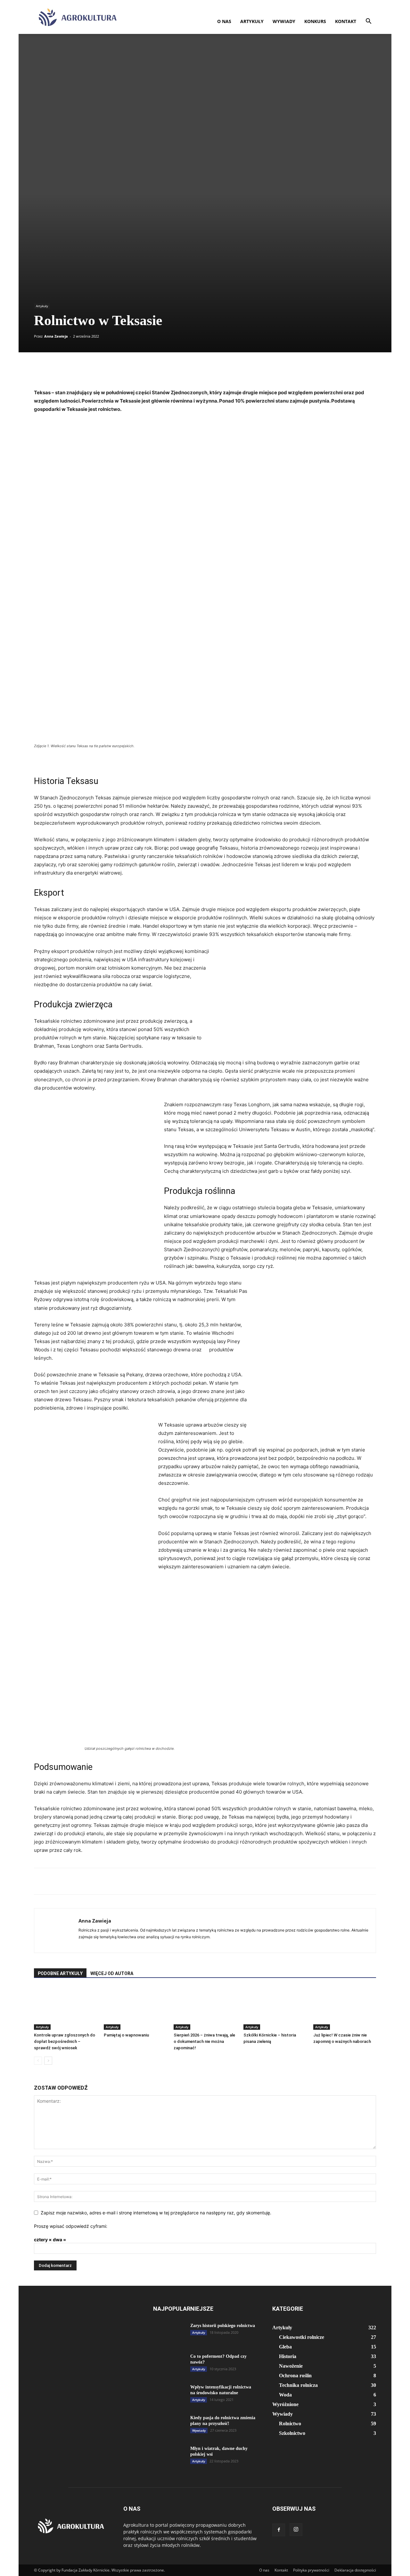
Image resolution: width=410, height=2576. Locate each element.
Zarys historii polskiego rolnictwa (223, 2326)
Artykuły (252, 21)
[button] (368, 22)
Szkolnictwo (292, 2433)
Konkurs (315, 21)
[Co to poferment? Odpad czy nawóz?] (169, 2365)
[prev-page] (38, 2061)
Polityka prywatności (311, 2570)
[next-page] (48, 2061)
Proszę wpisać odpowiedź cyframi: (71, 2226)
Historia (288, 2356)
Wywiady (284, 21)
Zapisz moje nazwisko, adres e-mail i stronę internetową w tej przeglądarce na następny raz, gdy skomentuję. (156, 2213)
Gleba (285, 2347)
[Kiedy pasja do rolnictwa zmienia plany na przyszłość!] (169, 2426)
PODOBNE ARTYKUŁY (60, 1973)
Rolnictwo (290, 2424)
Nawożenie (291, 2366)
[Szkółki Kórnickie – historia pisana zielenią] (275, 2008)
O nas (224, 21)
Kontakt (346, 21)
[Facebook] (279, 2530)
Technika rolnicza (298, 2385)
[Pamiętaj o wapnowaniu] (135, 2008)
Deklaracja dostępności (355, 2570)
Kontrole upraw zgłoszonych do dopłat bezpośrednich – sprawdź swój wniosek (65, 2041)
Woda (285, 2395)
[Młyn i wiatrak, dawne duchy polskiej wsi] (169, 2457)
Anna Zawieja (56, 336)
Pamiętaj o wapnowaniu (126, 2035)
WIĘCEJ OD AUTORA (112, 1973)
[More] (275, 370)
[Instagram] (296, 2530)
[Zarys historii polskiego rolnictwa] (169, 2334)
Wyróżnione (285, 2404)
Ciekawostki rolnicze (302, 2337)
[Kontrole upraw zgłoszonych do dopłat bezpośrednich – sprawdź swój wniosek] (65, 2008)
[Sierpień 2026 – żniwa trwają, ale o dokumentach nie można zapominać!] (205, 2008)
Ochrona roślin (295, 2376)
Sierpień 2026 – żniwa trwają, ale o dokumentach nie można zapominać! (204, 2041)
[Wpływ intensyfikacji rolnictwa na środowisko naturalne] (169, 2396)
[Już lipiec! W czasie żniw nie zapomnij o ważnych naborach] (345, 2008)
